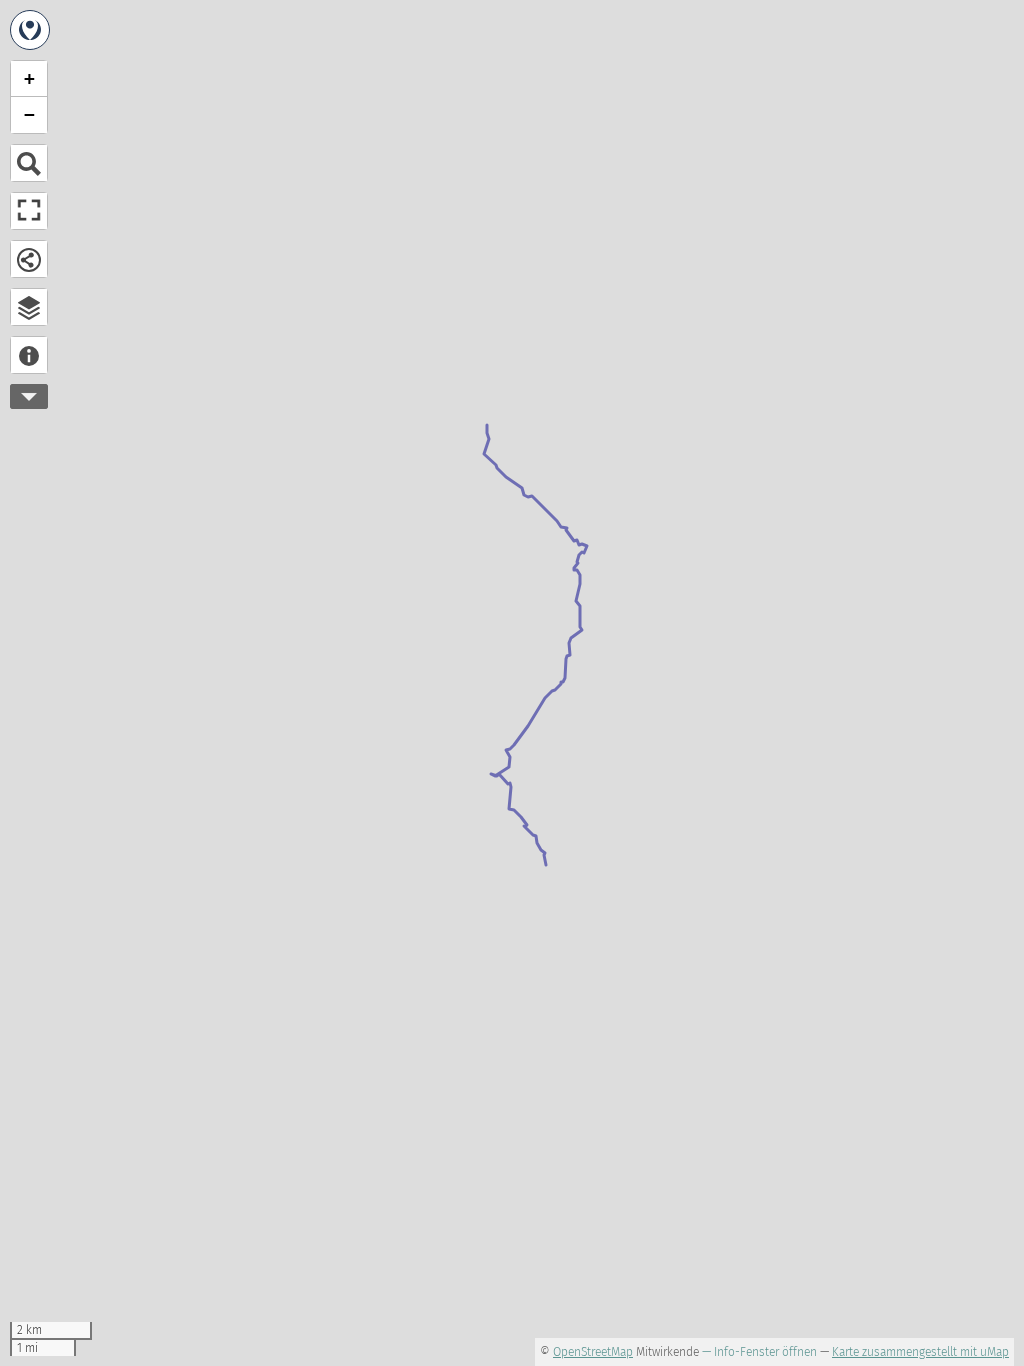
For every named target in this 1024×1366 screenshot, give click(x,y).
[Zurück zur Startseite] (30, 30)
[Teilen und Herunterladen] (29, 259)
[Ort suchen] (29, 163)
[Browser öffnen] (29, 307)
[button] (29, 79)
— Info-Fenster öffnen (759, 1352)
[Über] (29, 355)
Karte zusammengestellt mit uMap (920, 1352)
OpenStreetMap (593, 1352)
